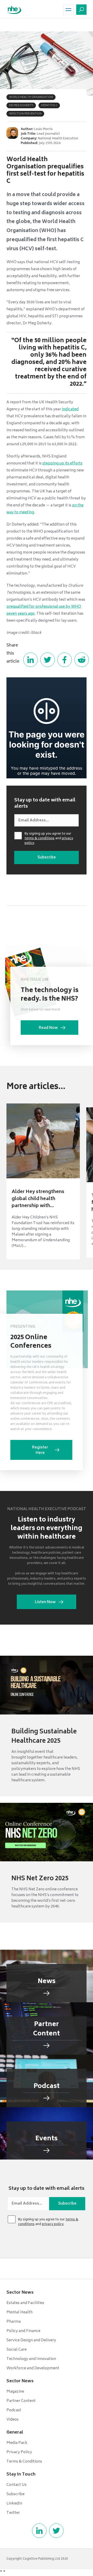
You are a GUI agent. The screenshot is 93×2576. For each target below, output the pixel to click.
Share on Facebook (65, 660)
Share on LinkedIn (30, 660)
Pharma (14, 2322)
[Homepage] (14, 10)
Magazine (15, 2392)
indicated (70, 409)
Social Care (17, 2350)
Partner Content (21, 2401)
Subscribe (16, 2494)
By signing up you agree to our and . (49, 839)
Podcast (14, 2410)
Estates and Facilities (25, 2303)
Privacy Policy (19, 2452)
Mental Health (20, 2312)
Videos (13, 2420)
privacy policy (53, 2224)
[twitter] (56, 2531)
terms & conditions (40, 839)
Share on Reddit (82, 660)
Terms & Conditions (24, 2462)
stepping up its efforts (62, 464)
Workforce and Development (33, 2368)
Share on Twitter (48, 660)
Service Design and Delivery (31, 2340)
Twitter (13, 2513)
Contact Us (17, 2485)
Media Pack (17, 2443)
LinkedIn (14, 2504)
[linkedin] (39, 2531)
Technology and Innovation (31, 2359)
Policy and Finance (23, 2331)
